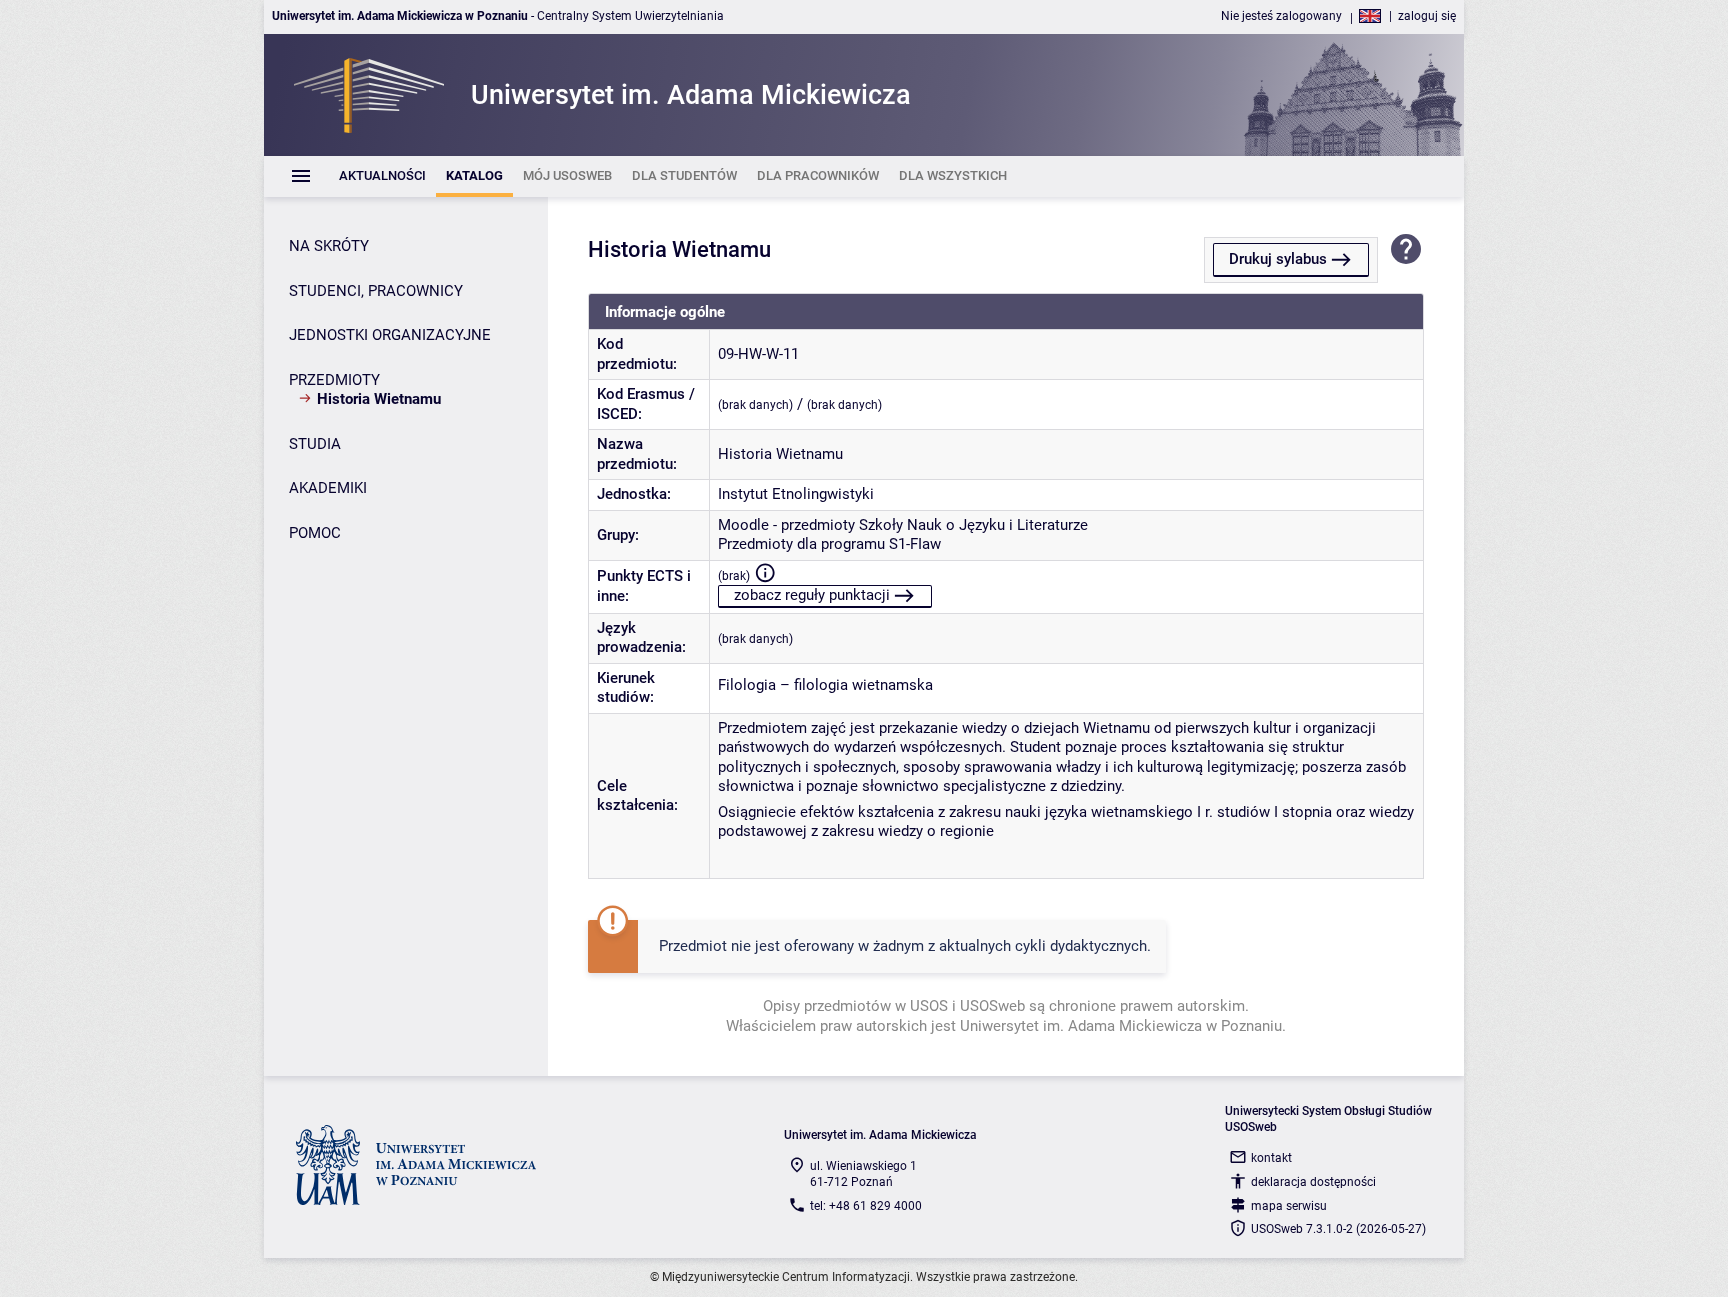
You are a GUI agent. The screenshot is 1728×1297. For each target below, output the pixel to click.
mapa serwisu (1289, 1206)
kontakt (1271, 1158)
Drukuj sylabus (1278, 259)
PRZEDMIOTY (334, 380)
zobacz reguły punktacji (812, 595)
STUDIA (315, 444)
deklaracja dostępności (1313, 1182)
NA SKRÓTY (329, 246)
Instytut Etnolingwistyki (796, 494)
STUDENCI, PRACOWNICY (376, 291)
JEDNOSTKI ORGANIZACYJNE (390, 335)
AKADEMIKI (328, 488)
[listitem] (382, 176)
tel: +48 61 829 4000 (866, 1206)
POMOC (315, 533)
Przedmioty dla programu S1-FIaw (829, 544)
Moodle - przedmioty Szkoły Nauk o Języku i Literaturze (903, 525)
